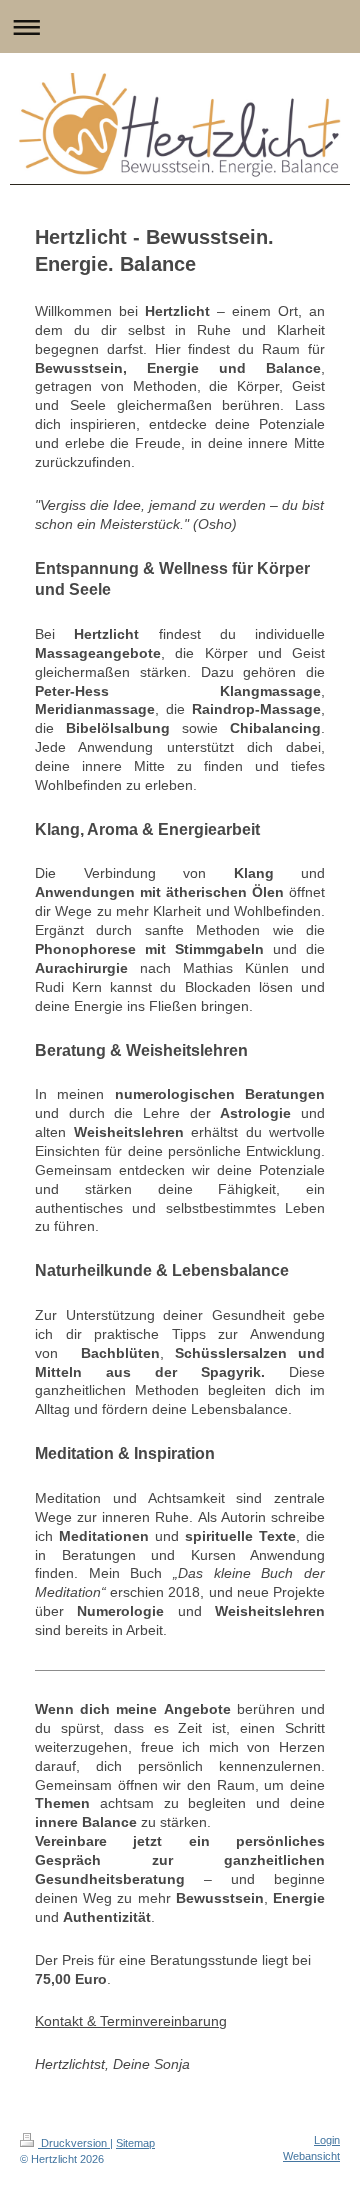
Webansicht (311, 2156)
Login (327, 2140)
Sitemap (135, 2143)
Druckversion (74, 2143)
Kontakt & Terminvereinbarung (131, 2021)
